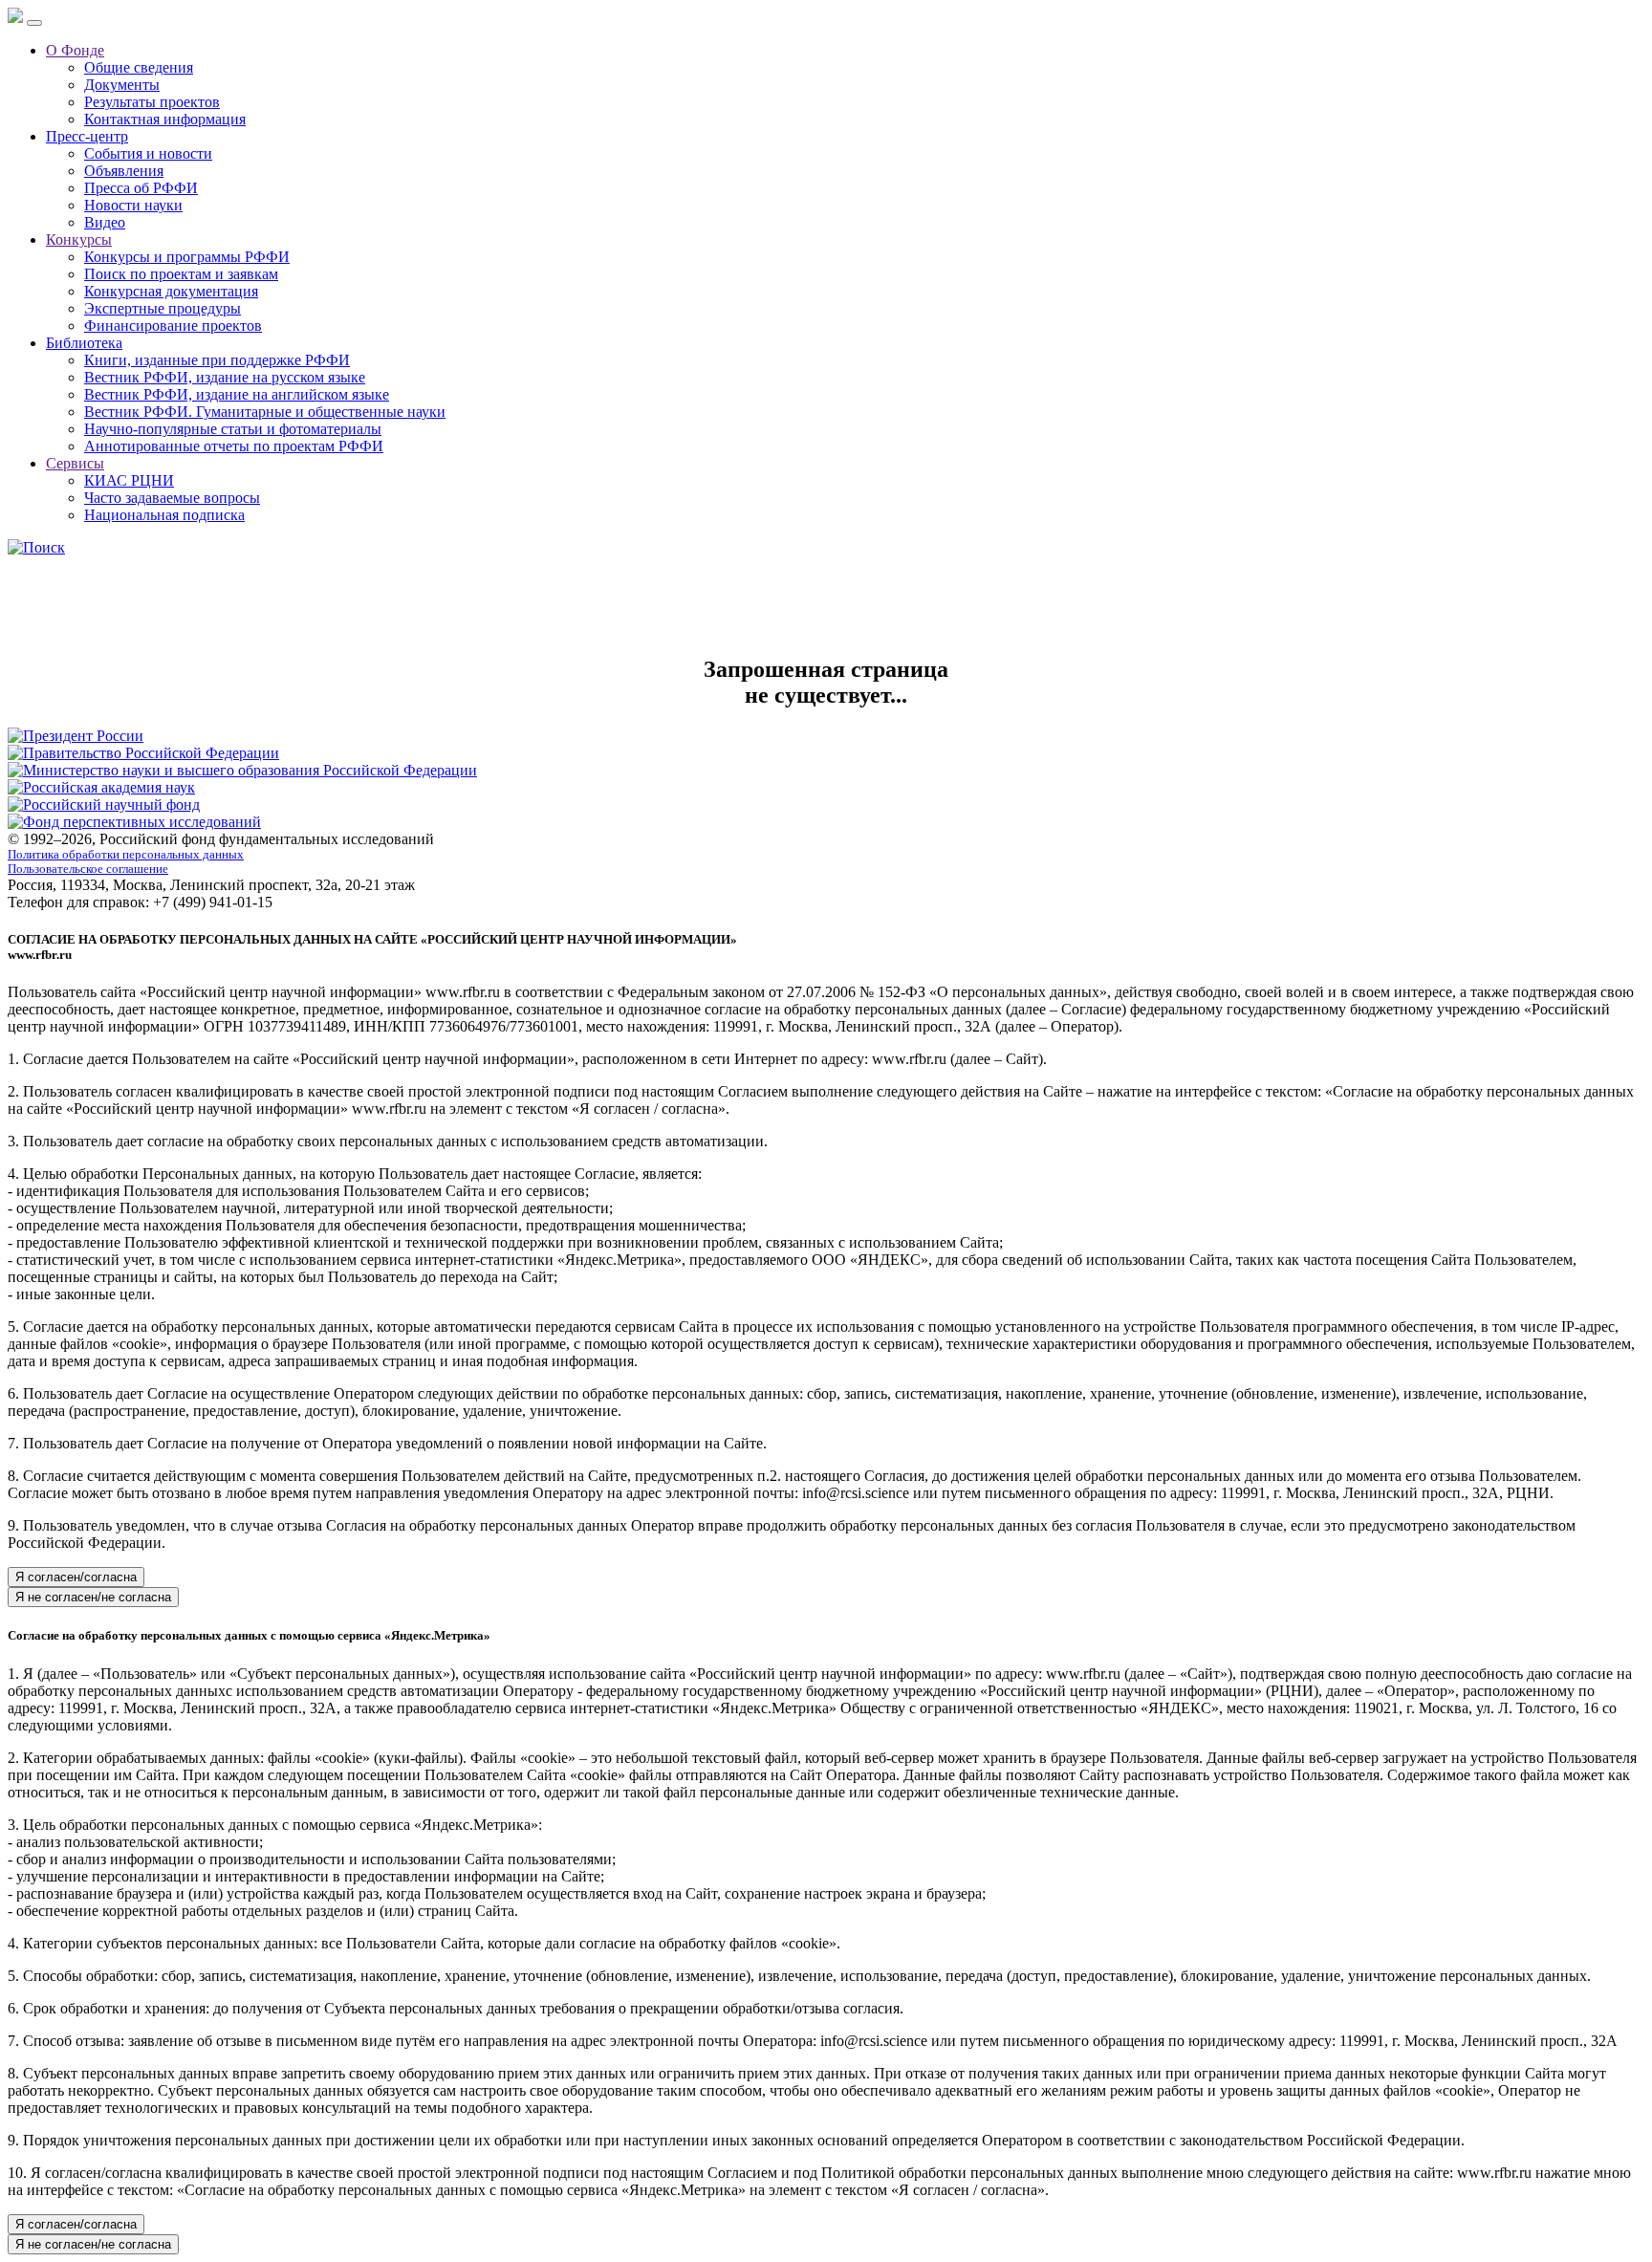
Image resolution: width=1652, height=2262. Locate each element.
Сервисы (75, 463)
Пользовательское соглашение (88, 869)
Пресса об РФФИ (141, 188)
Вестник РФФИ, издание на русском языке (225, 377)
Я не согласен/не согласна (93, 1597)
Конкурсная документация (171, 291)
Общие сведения (139, 67)
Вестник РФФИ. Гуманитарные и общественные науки (265, 412)
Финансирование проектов (173, 326)
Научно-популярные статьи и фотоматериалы (233, 429)
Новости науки (133, 205)
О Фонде (75, 50)
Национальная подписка (164, 515)
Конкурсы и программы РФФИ (187, 257)
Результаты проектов (152, 102)
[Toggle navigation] (34, 23)
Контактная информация (165, 119)
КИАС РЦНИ (129, 480)
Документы (122, 85)
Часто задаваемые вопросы (172, 498)
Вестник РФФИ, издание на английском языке (237, 394)
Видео (105, 222)
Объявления (124, 171)
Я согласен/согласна (76, 1577)
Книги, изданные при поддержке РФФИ (217, 360)
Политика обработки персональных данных (126, 855)
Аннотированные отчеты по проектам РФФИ (234, 446)
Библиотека (84, 343)
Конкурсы (79, 239)
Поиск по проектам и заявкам (181, 274)
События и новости (148, 153)
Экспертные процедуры (163, 308)
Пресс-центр (87, 136)
